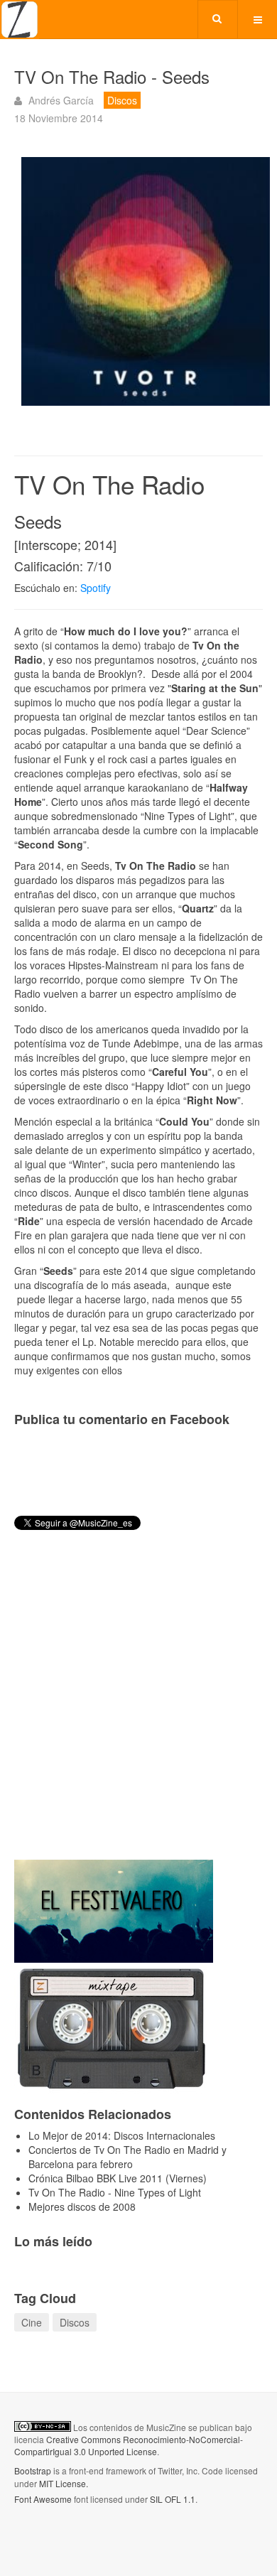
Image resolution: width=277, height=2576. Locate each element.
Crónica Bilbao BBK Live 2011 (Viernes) (118, 2178)
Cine (32, 2322)
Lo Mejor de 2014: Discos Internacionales (122, 2135)
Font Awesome (43, 2499)
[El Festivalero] (114, 1909)
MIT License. (64, 2483)
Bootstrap (33, 2470)
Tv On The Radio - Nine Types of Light (115, 2192)
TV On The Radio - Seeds (112, 76)
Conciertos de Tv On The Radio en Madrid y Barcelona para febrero (127, 2157)
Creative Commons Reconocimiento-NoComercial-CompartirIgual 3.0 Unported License (129, 2445)
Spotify (97, 588)
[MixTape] (114, 2026)
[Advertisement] (138, 1707)
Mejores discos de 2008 (82, 2206)
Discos (75, 2322)
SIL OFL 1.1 (173, 2499)
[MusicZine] (20, 20)
